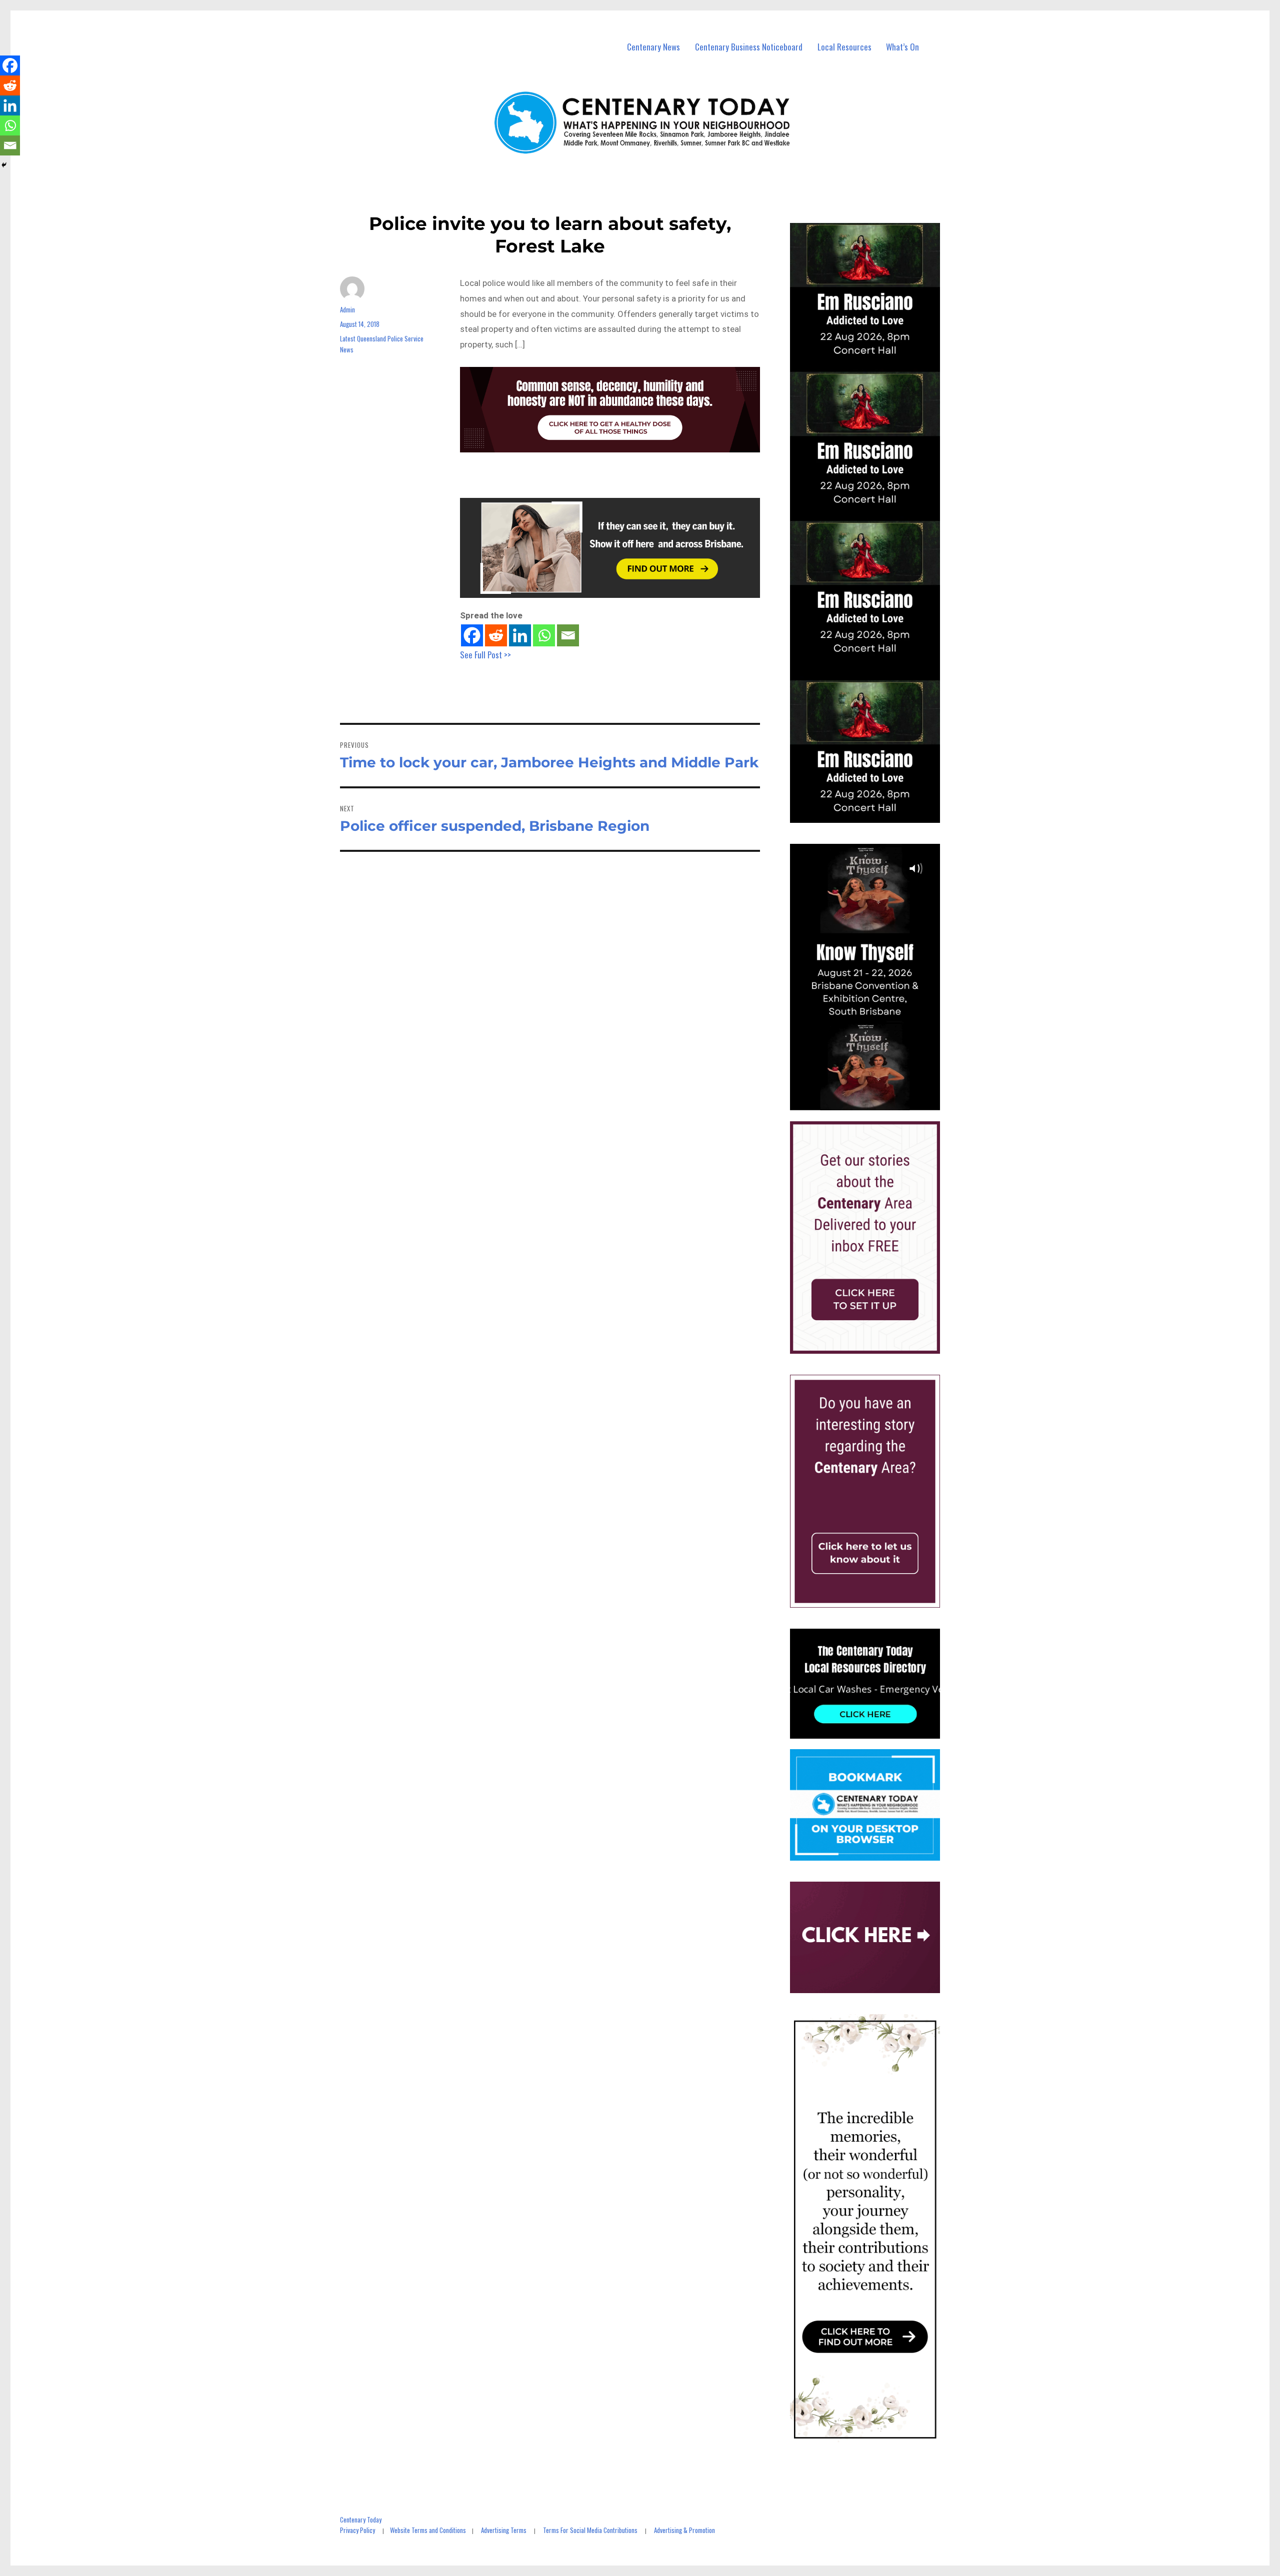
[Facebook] (472, 635)
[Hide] (4, 165)
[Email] (568, 635)
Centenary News (653, 47)
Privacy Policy (357, 2530)
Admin (347, 309)
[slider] (875, 1102)
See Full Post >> (485, 655)
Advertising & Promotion (684, 2530)
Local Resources (844, 47)
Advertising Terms (504, 2530)
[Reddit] (496, 635)
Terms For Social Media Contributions (590, 2530)
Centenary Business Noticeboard (749, 47)
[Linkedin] (520, 635)
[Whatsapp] (544, 635)
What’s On (902, 47)
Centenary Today (361, 2520)
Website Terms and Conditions (428, 2530)
